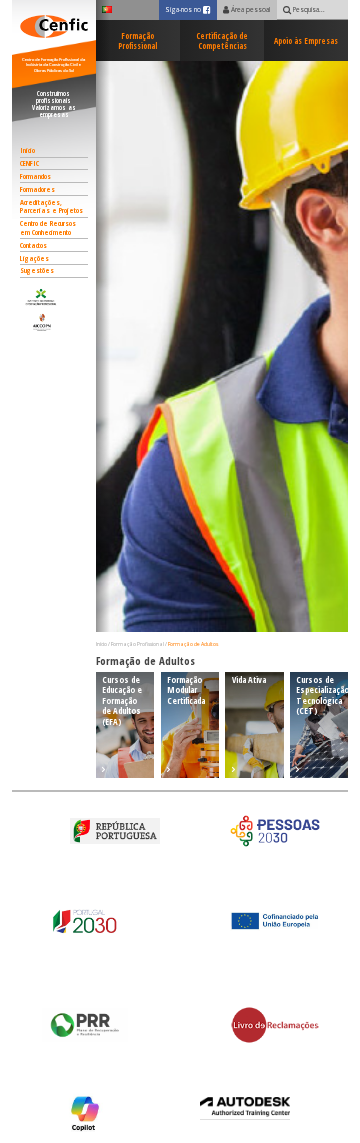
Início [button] (27, 150)
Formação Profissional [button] (137, 40)
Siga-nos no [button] (190, 9)
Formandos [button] (35, 176)
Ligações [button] (34, 258)
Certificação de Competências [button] (222, 40)
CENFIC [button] (29, 163)
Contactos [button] (33, 245)
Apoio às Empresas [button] (306, 40)
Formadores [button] (37, 189)
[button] (54, 297)
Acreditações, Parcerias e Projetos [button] (51, 206)
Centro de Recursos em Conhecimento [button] (48, 227)
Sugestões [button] (37, 270)
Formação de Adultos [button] (193, 644)
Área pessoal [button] (249, 9)
